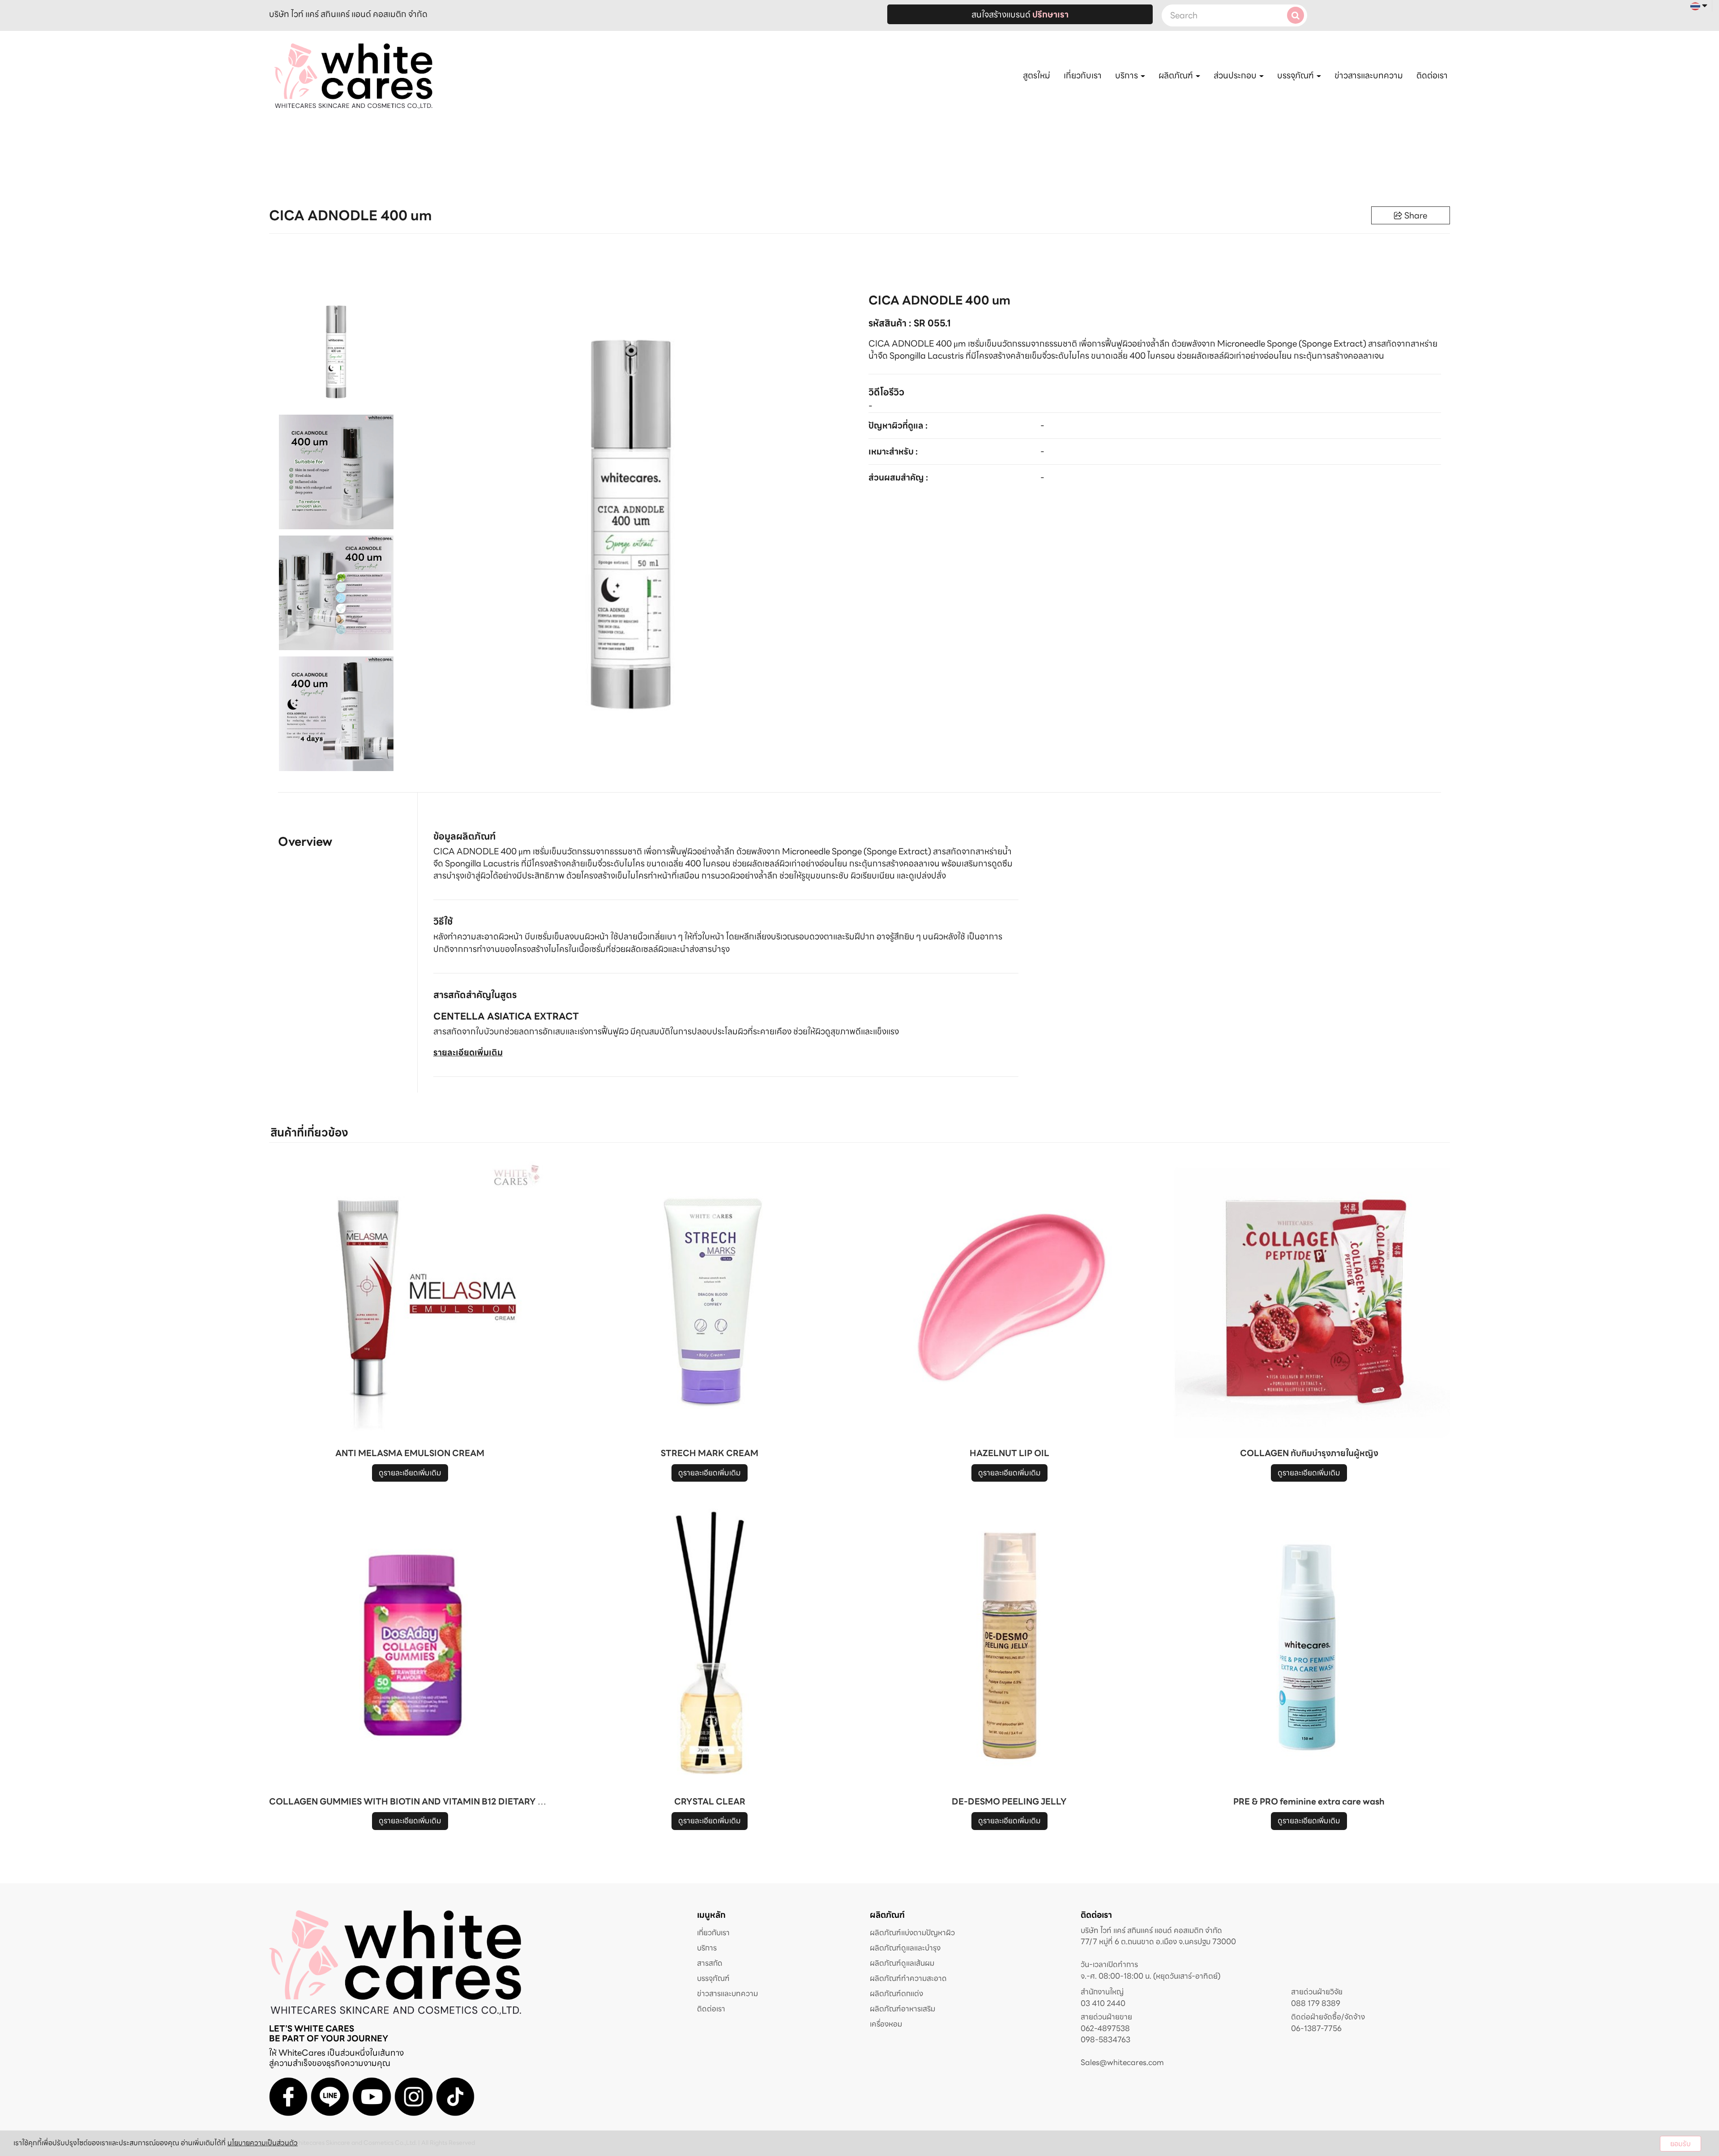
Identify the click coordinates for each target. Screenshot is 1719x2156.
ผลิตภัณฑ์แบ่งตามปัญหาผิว (912, 1933)
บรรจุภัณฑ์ (713, 1978)
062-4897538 (1105, 2029)
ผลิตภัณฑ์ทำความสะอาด (908, 1978)
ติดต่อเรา (1432, 75)
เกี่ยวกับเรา (1083, 75)
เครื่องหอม (886, 2024)
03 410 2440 (1103, 2004)
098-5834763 (1105, 2040)
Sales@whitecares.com (1122, 2062)
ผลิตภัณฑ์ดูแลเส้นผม (902, 1963)
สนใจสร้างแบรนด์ (1020, 14)
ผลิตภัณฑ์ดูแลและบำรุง (905, 1948)
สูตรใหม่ (1037, 75)
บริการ (707, 1948)
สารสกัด (710, 1963)
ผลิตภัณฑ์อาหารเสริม (902, 2009)
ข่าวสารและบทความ (1369, 75)
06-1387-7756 (1316, 2029)
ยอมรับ (1681, 2144)
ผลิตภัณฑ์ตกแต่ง (896, 1993)
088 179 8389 (1316, 2004)
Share (1416, 215)
